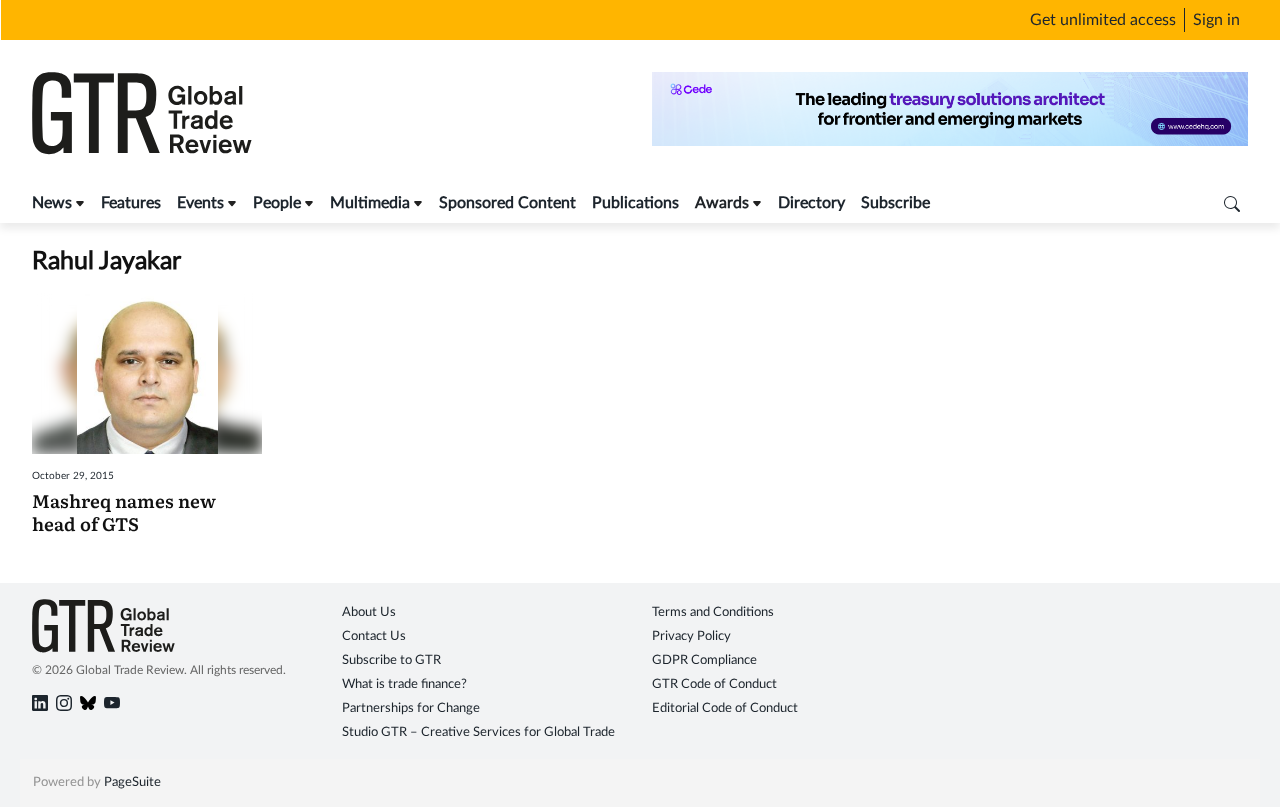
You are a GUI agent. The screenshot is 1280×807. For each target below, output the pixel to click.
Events (200, 203)
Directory (811, 203)
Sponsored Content (507, 203)
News (52, 203)
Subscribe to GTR (391, 660)
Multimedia (370, 203)
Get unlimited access (1103, 20)
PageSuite (132, 782)
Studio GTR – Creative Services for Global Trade (478, 732)
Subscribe (895, 203)
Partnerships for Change (411, 708)
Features (131, 203)
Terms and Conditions (713, 612)
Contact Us (374, 636)
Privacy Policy (691, 636)
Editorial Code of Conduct (725, 708)
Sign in (1216, 20)
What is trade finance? (404, 684)
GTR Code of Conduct (714, 684)
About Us (369, 612)
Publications (635, 203)
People (277, 203)
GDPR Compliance (704, 660)
